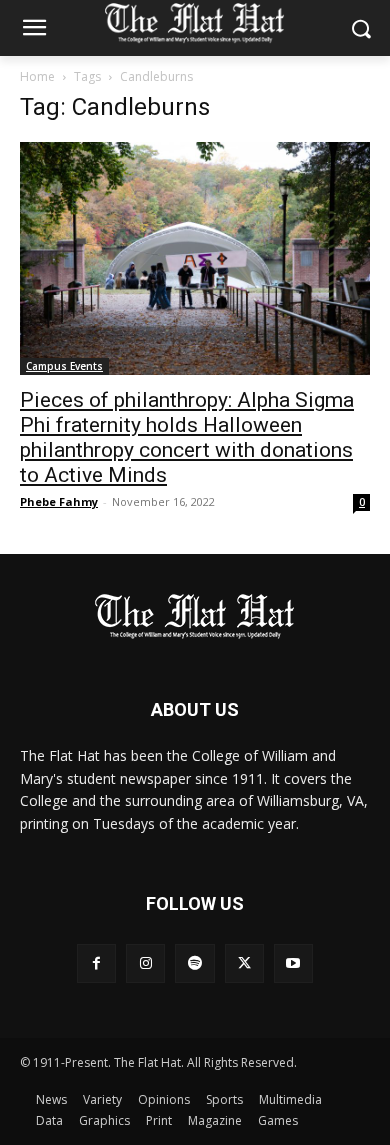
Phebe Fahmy (59, 501)
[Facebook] (96, 963)
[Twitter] (244, 963)
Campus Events (64, 366)
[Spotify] (194, 963)
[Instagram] (145, 963)
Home (37, 76)
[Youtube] (293, 963)
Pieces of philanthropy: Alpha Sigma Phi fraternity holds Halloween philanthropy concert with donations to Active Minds (187, 437)
